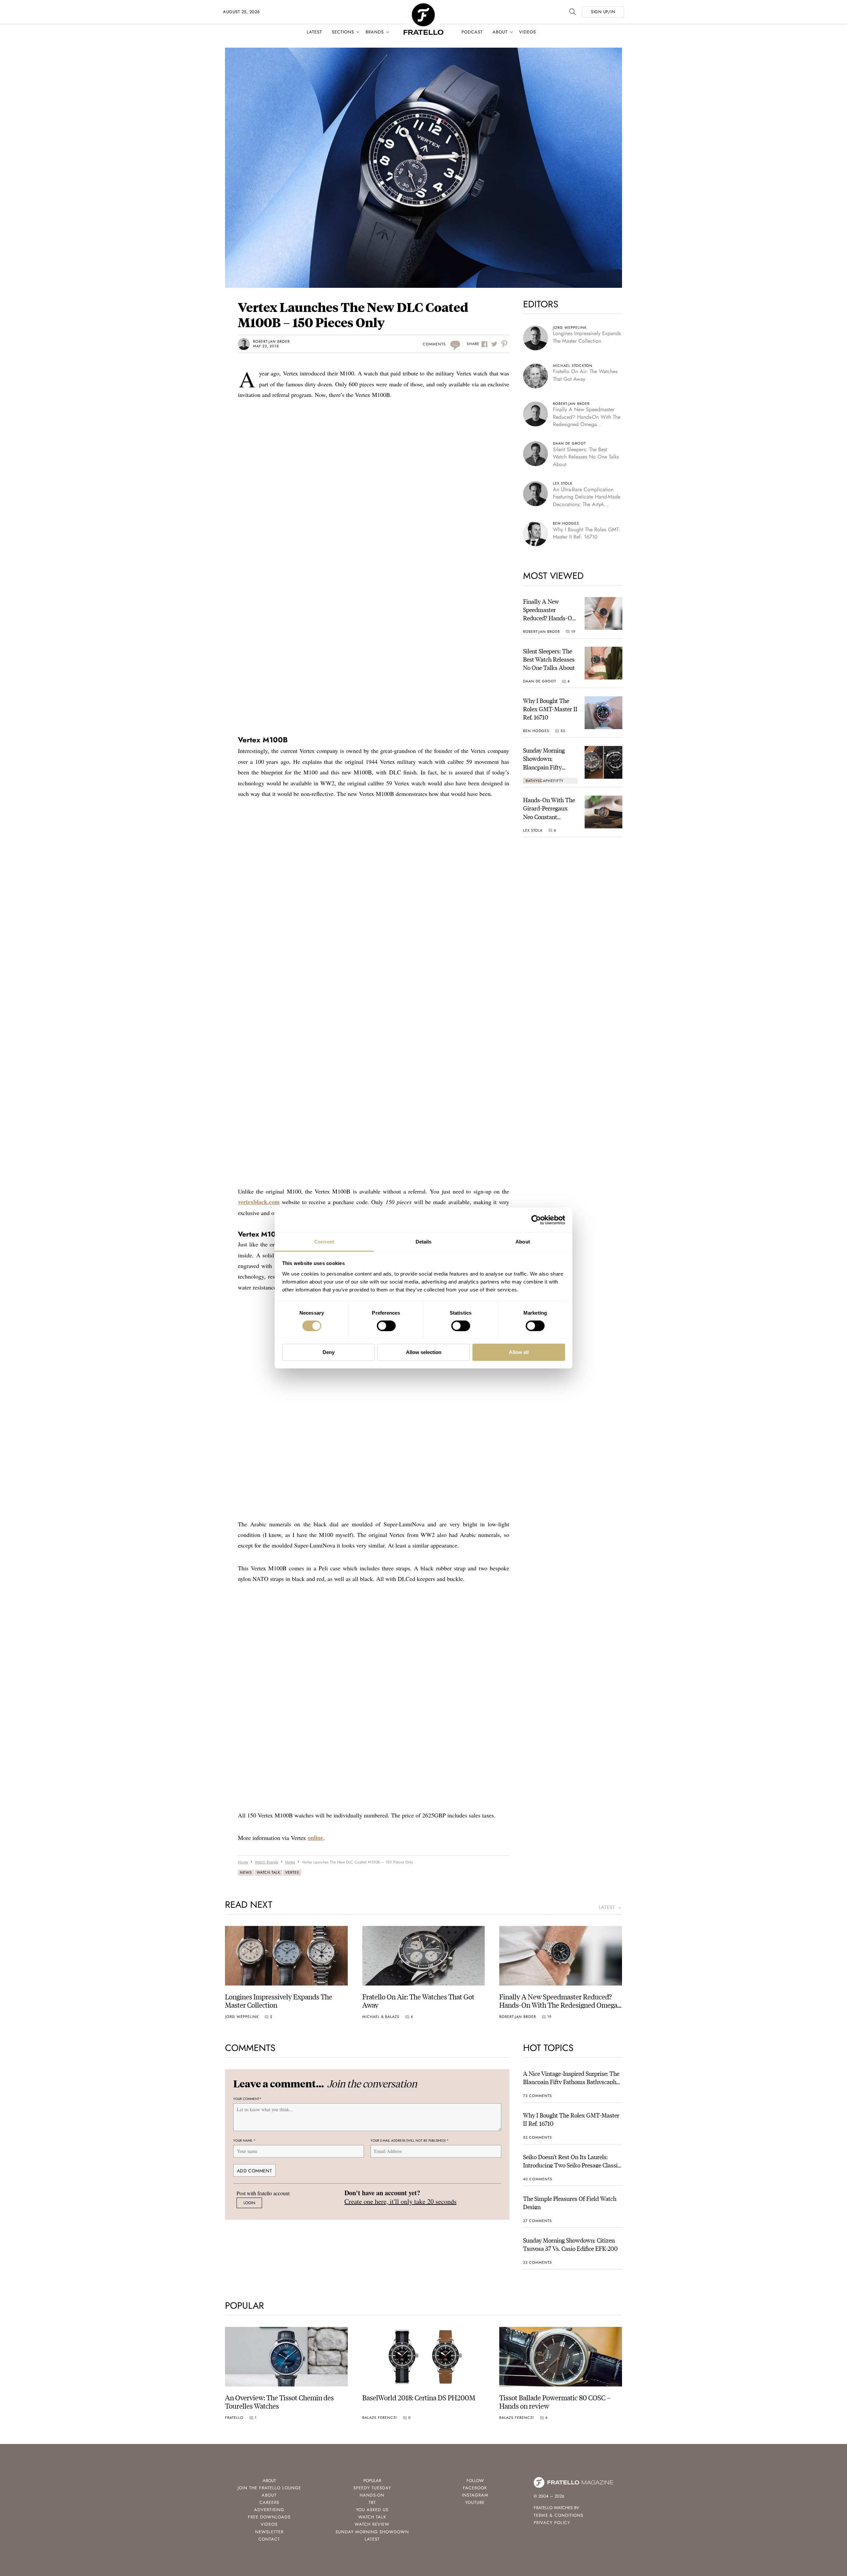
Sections (343, 32)
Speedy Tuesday (372, 2488)
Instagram (475, 2495)
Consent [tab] (324, 1241)
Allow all (519, 1352)
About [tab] (523, 1241)
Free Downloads (269, 2517)
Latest (314, 32)
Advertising (269, 2510)
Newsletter (269, 2532)
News (246, 1872)
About (500, 32)
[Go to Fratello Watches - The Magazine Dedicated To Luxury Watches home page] (423, 7)
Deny (329, 1352)
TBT (372, 2502)
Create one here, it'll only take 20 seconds (401, 2201)
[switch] (386, 1326)
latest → (610, 1907)
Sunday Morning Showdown (372, 2532)
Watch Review (372, 2524)
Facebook (475, 2488)
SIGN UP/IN (603, 12)
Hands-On (372, 2495)
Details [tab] (424, 1241)
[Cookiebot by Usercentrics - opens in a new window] (536, 1220)
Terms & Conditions (558, 2515)
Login (249, 2203)
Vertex (292, 1872)
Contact (269, 2539)
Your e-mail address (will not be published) (410, 2140)
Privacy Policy (552, 2523)
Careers (269, 2502)
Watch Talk (268, 1872)
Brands (375, 32)
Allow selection (424, 1352)
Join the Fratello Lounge (269, 2488)
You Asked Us (372, 2510)
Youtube (475, 2502)
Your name (244, 2140)
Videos (528, 32)
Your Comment (247, 2099)
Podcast (472, 32)
